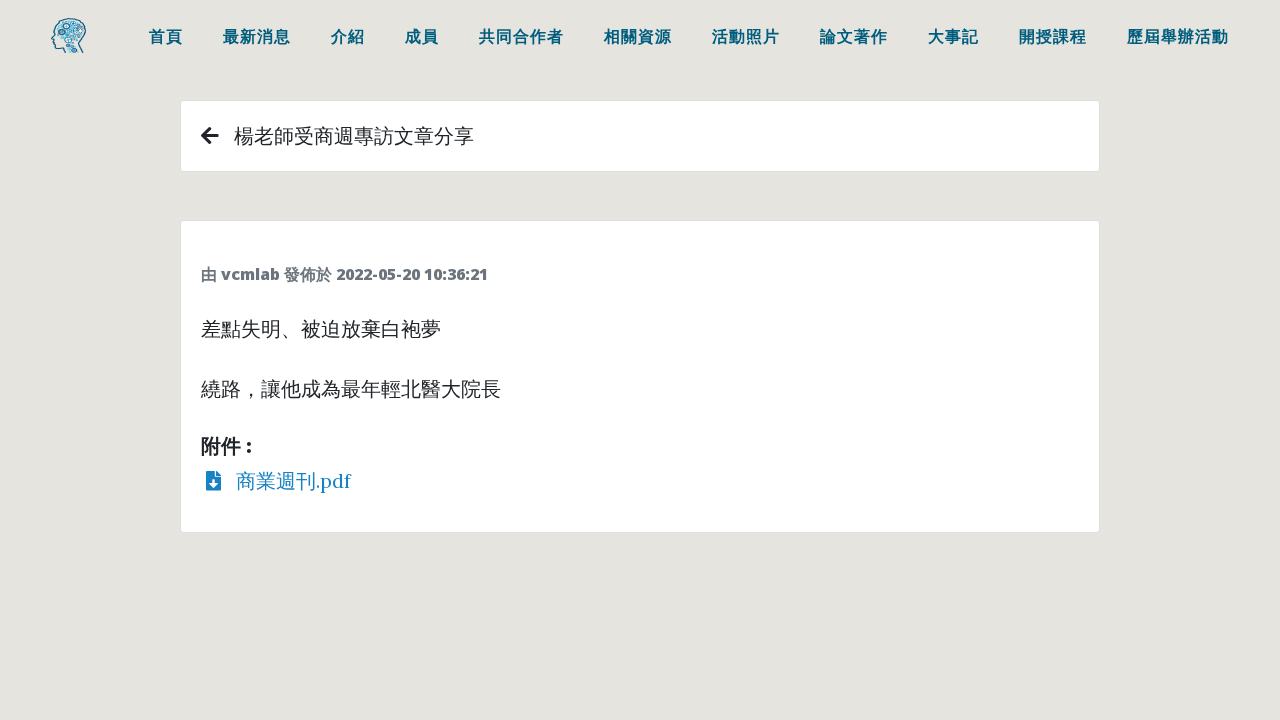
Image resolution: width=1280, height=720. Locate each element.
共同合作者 (521, 36)
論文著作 (854, 36)
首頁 (166, 36)
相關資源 (638, 36)
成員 (422, 36)
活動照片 (746, 36)
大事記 (953, 36)
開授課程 (1053, 36)
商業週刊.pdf (286, 480)
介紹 (348, 36)
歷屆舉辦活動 (1178, 36)
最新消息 (257, 36)
